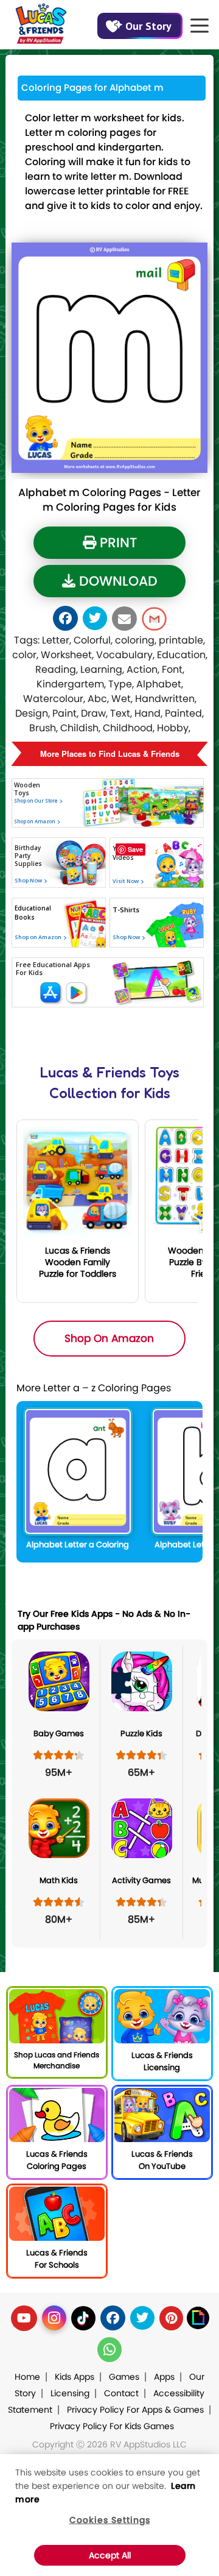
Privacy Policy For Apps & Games (135, 2410)
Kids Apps (75, 2377)
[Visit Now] (124, 920)
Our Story (148, 26)
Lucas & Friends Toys (110, 1072)
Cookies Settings (110, 2520)
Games (124, 2377)
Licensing (70, 2393)
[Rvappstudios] (41, 21)
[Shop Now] (27, 925)
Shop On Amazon (109, 1338)
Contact (121, 2393)
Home (27, 2377)
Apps (164, 2377)
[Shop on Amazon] (52, 838)
